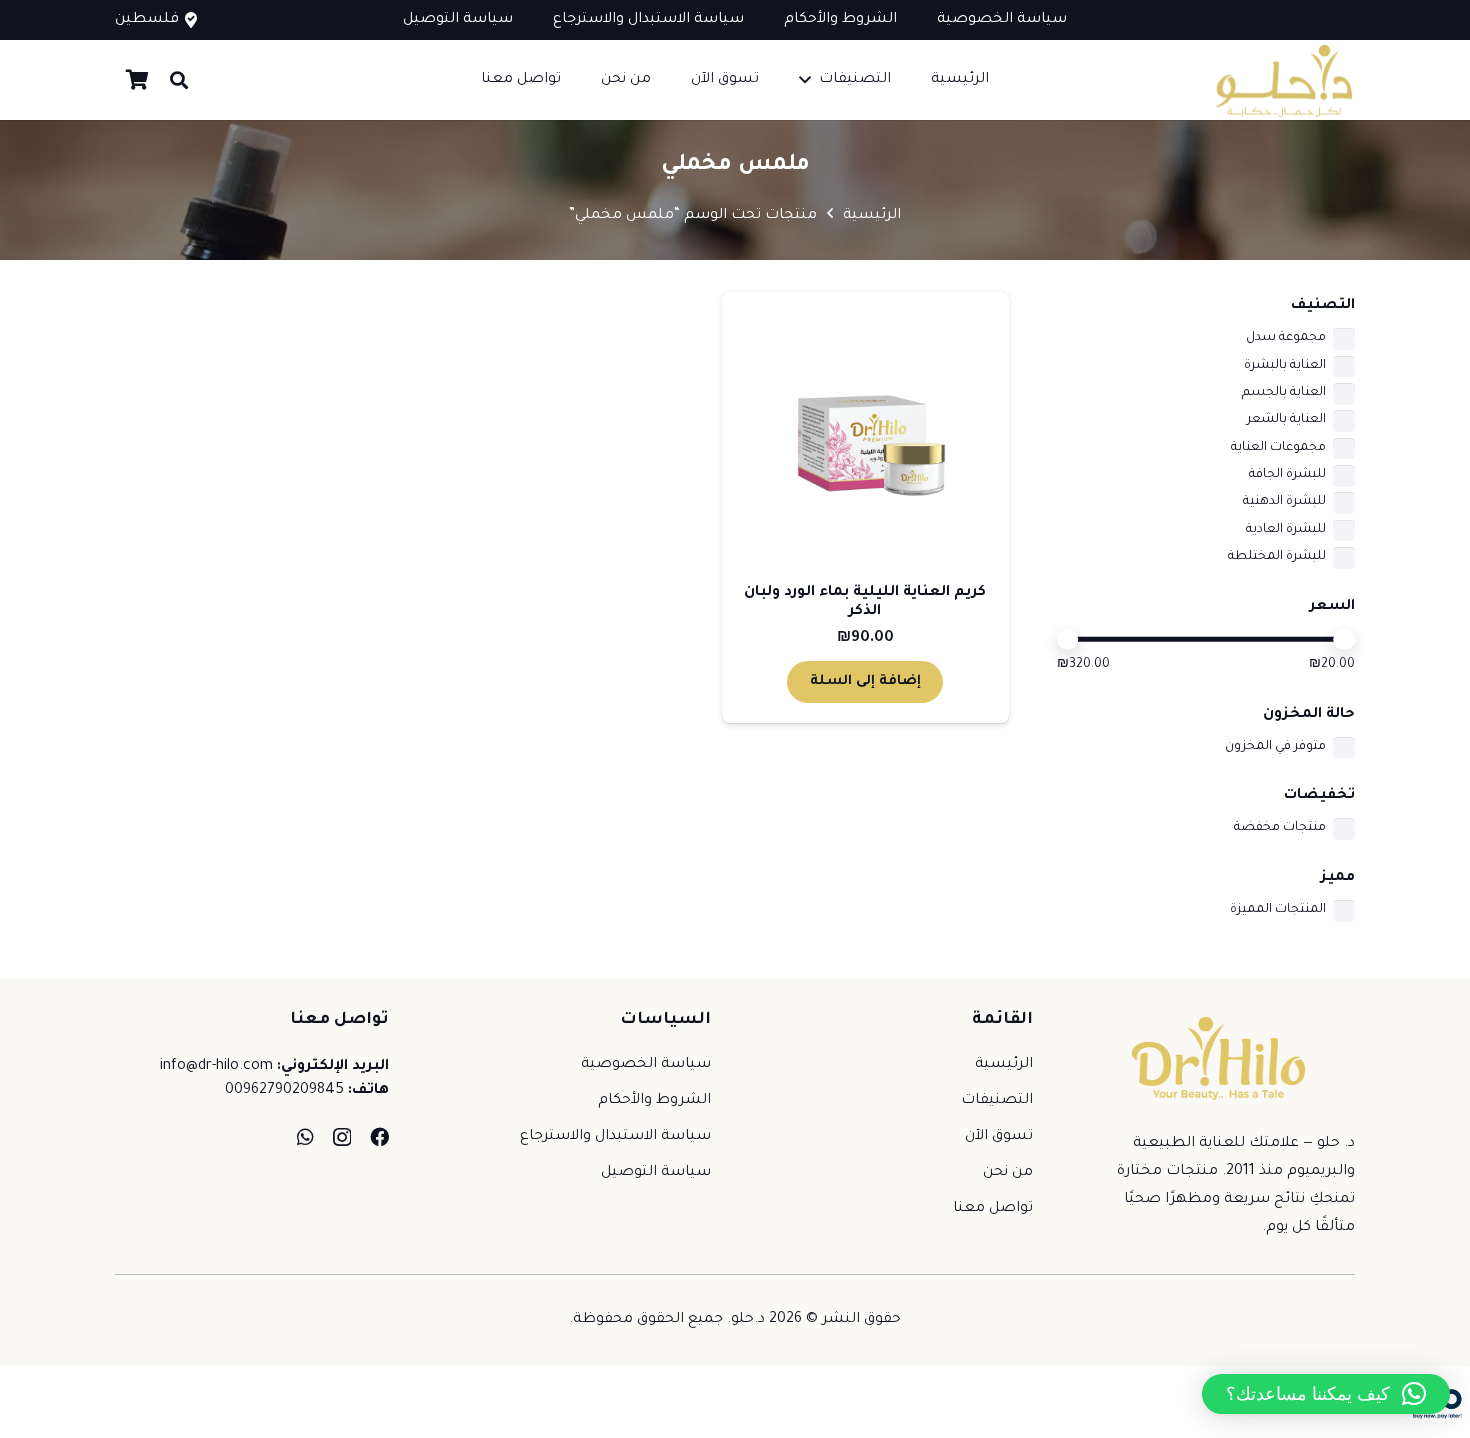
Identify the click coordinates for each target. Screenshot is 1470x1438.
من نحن (1008, 1173)
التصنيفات (997, 1101)
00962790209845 (284, 1091)
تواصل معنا (993, 1209)
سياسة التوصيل (656, 1173)
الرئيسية (872, 216)
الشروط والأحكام (654, 1101)
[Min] (1068, 640)
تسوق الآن (999, 1137)
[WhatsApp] (305, 1136)
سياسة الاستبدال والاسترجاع (615, 1137)
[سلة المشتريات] (137, 80)
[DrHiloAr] (1282, 80)
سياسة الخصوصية (646, 1065)
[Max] (1344, 640)
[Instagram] (342, 1137)
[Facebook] (379, 1136)
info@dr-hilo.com (216, 1067)
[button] (805, 79)
